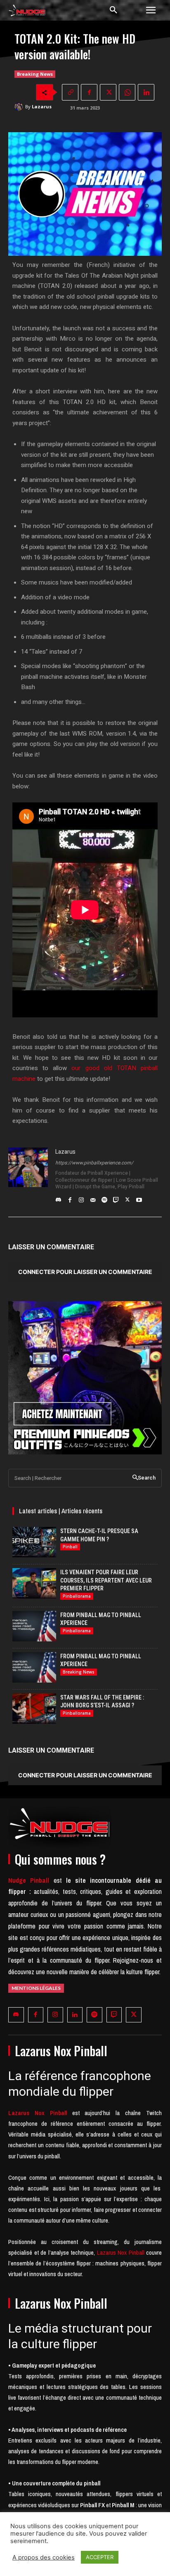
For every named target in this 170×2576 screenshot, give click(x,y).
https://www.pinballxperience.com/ (94, 1163)
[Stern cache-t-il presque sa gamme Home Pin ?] (34, 1542)
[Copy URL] (70, 92)
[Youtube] (139, 1198)
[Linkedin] (146, 92)
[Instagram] (81, 1198)
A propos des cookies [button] (44, 2557)
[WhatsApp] (127, 92)
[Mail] (93, 1198)
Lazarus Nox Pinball (121, 2252)
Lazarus (42, 106)
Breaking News (35, 74)
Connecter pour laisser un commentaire (85, 1272)
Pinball (70, 1547)
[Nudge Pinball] (27, 12)
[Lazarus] (20, 107)
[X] (108, 92)
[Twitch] (116, 1198)
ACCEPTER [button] (100, 2557)
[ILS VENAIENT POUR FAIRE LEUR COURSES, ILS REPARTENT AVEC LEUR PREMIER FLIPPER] (34, 1583)
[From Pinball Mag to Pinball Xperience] (34, 1626)
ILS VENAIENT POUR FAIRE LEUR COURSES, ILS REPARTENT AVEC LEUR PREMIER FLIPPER (106, 1580)
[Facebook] (89, 92)
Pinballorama (77, 1596)
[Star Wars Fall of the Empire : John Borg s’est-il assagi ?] (34, 1709)
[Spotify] (104, 1198)
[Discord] (58, 1198)
